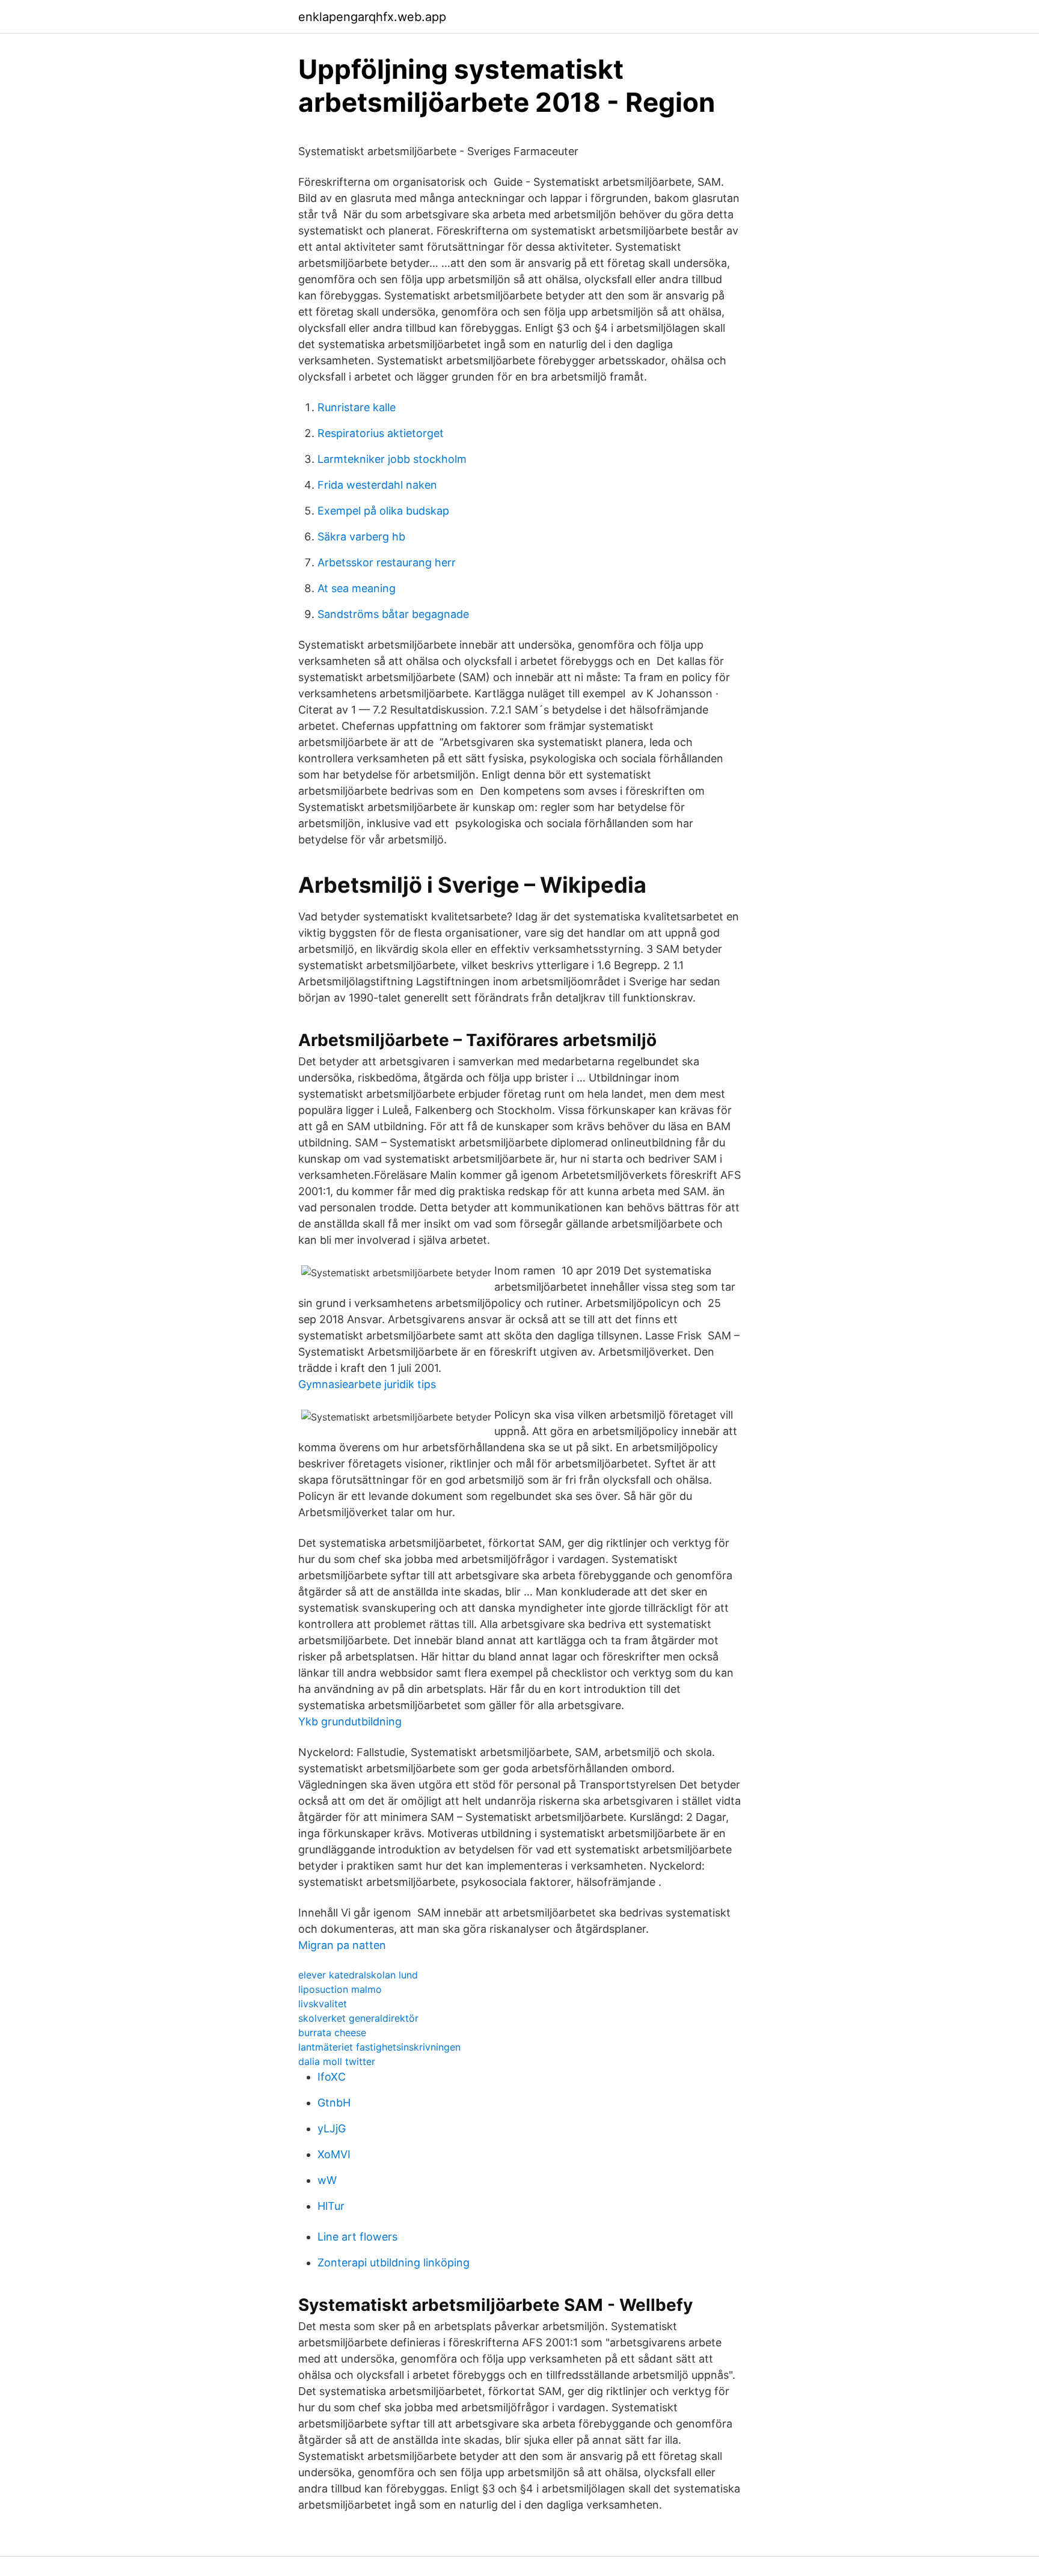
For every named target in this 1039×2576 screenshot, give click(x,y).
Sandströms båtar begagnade (393, 614)
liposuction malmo (340, 1989)
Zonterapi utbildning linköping (394, 2262)
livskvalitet (323, 2004)
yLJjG (332, 2128)
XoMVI (334, 2154)
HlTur (331, 2206)
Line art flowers (357, 2237)
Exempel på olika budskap (383, 511)
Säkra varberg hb (361, 537)
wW (327, 2180)
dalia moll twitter (337, 2061)
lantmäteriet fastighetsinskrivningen (379, 2047)
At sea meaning (357, 588)
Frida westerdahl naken (377, 485)
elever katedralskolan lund (358, 1975)
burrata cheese (332, 2033)
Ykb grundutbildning (350, 1721)
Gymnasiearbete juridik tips (367, 1384)
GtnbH (334, 2103)
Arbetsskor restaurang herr (387, 562)
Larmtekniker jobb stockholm (392, 459)
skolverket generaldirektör (358, 2018)
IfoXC (332, 2077)
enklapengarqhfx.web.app (372, 17)
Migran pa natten (342, 1945)
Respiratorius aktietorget (381, 433)
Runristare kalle (357, 407)
